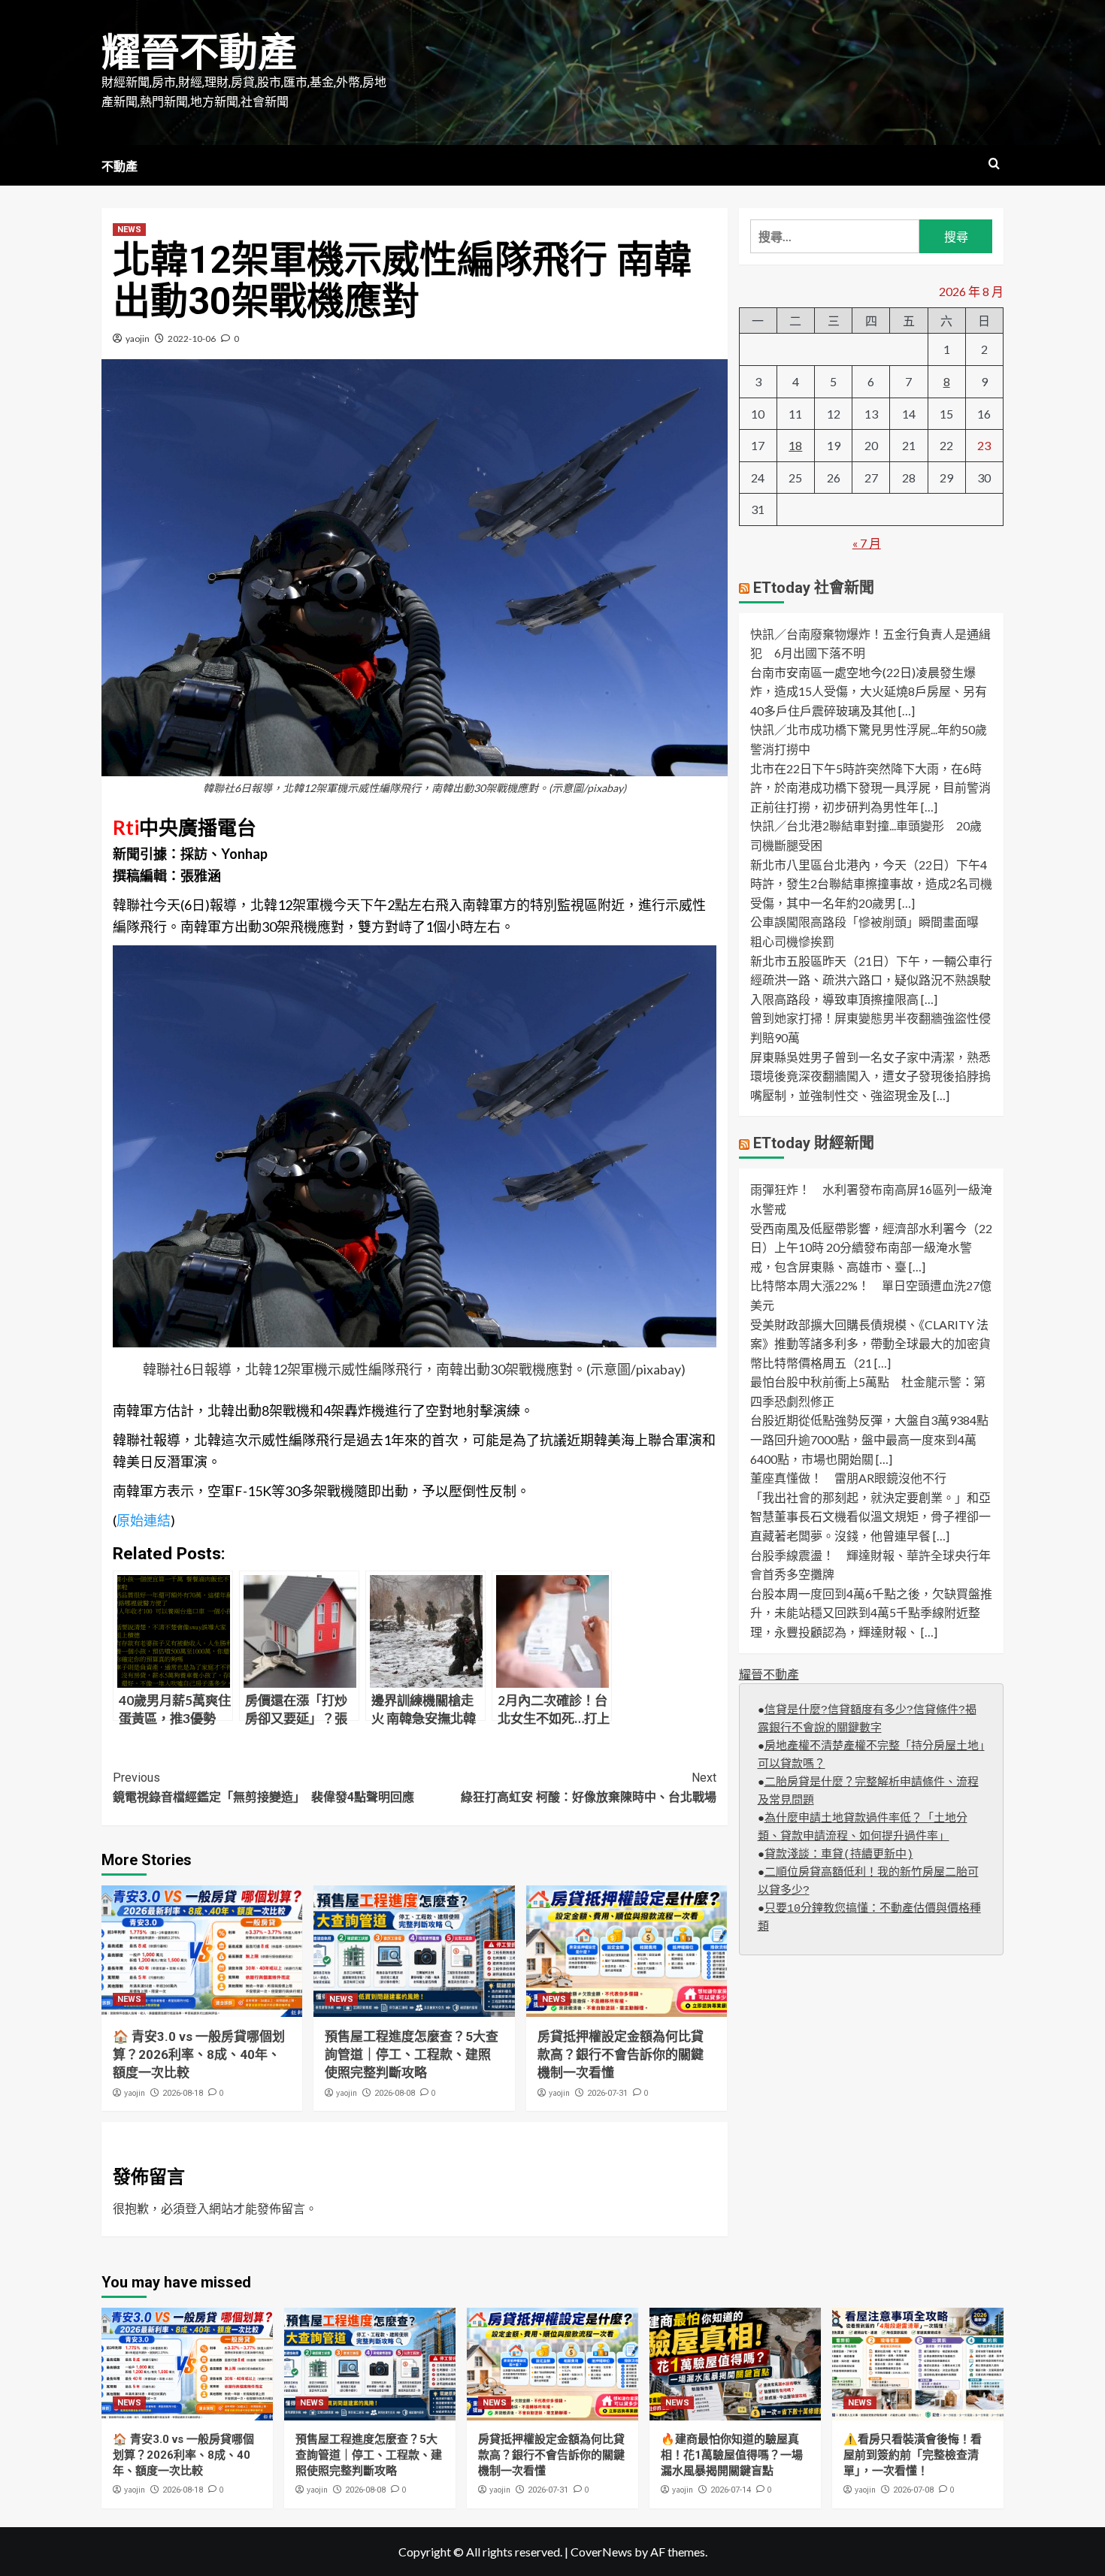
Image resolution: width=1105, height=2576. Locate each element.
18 (795, 445)
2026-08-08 (395, 2093)
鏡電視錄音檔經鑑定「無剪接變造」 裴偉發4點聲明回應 (263, 1787)
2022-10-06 (192, 339)
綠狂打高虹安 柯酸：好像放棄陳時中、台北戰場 (588, 1787)
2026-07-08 (913, 2490)
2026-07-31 (607, 2093)
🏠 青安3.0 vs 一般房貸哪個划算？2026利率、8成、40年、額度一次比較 (199, 2054)
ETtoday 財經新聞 (814, 1143)
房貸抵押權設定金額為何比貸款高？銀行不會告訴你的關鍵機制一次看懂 (621, 2054)
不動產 (120, 166)
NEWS (129, 230)
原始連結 (144, 1520)
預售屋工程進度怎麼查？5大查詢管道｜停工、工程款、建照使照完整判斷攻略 (412, 2054)
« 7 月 (867, 543)
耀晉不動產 (199, 53)
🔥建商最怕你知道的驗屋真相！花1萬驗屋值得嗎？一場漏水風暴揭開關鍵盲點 (732, 2455)
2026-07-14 (731, 2490)
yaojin (138, 339)
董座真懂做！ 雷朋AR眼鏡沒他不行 (848, 1478)
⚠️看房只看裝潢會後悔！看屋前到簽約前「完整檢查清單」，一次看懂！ (913, 2455)
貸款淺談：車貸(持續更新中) (839, 1855)
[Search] (994, 164)
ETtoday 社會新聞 (814, 588)
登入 (197, 2208)
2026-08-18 (183, 2093)
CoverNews (601, 2552)
